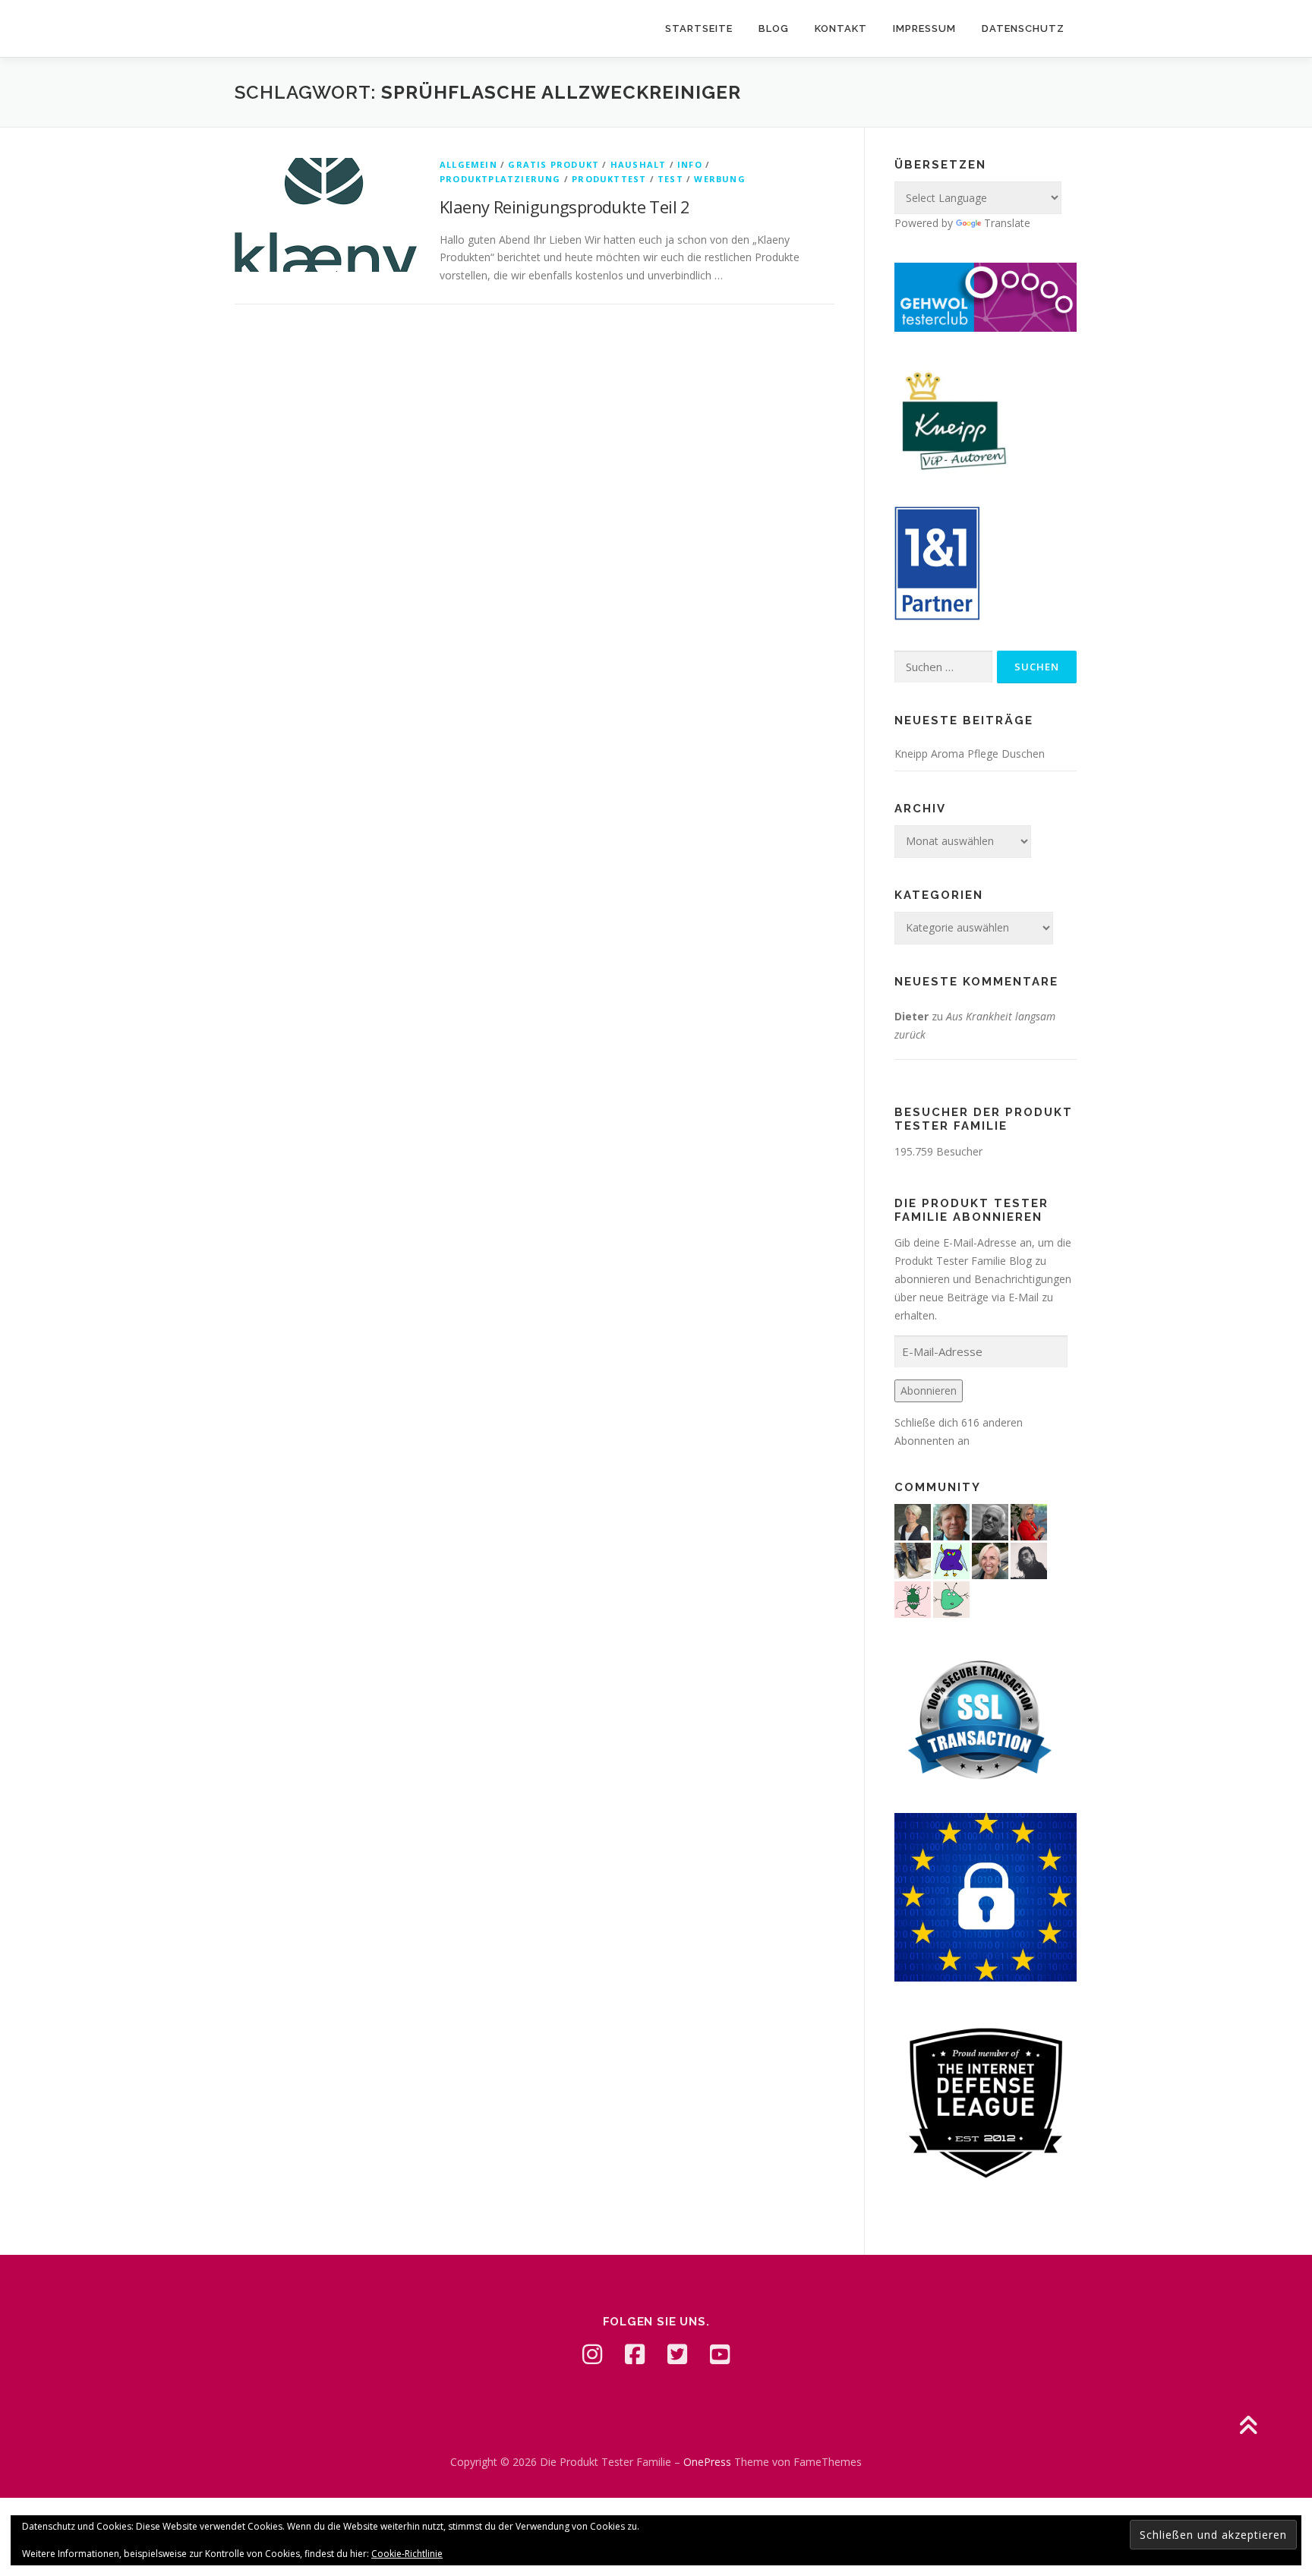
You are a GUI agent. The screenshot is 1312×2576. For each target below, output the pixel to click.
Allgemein (468, 164)
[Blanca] (913, 1559)
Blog (774, 28)
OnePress (707, 2462)
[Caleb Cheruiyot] (951, 1559)
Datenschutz (1023, 28)
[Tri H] (951, 1598)
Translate (1007, 223)
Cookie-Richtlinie (407, 2554)
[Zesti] (913, 1598)
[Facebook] (635, 2354)
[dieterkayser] (951, 1520)
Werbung (719, 179)
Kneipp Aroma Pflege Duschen (970, 754)
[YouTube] (720, 2354)
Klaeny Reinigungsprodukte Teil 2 (565, 207)
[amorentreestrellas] (1029, 1559)
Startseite (699, 28)
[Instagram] (592, 2354)
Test (670, 179)
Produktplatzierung (500, 179)
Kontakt (841, 28)
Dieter (911, 1016)
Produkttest (609, 179)
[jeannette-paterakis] (990, 1559)
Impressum (924, 28)
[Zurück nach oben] (1248, 2427)
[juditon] (990, 1520)
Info (690, 164)
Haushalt (639, 164)
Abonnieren (929, 1390)
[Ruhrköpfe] (913, 1520)
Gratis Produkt (553, 164)
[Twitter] (677, 2354)
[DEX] (1029, 1520)
